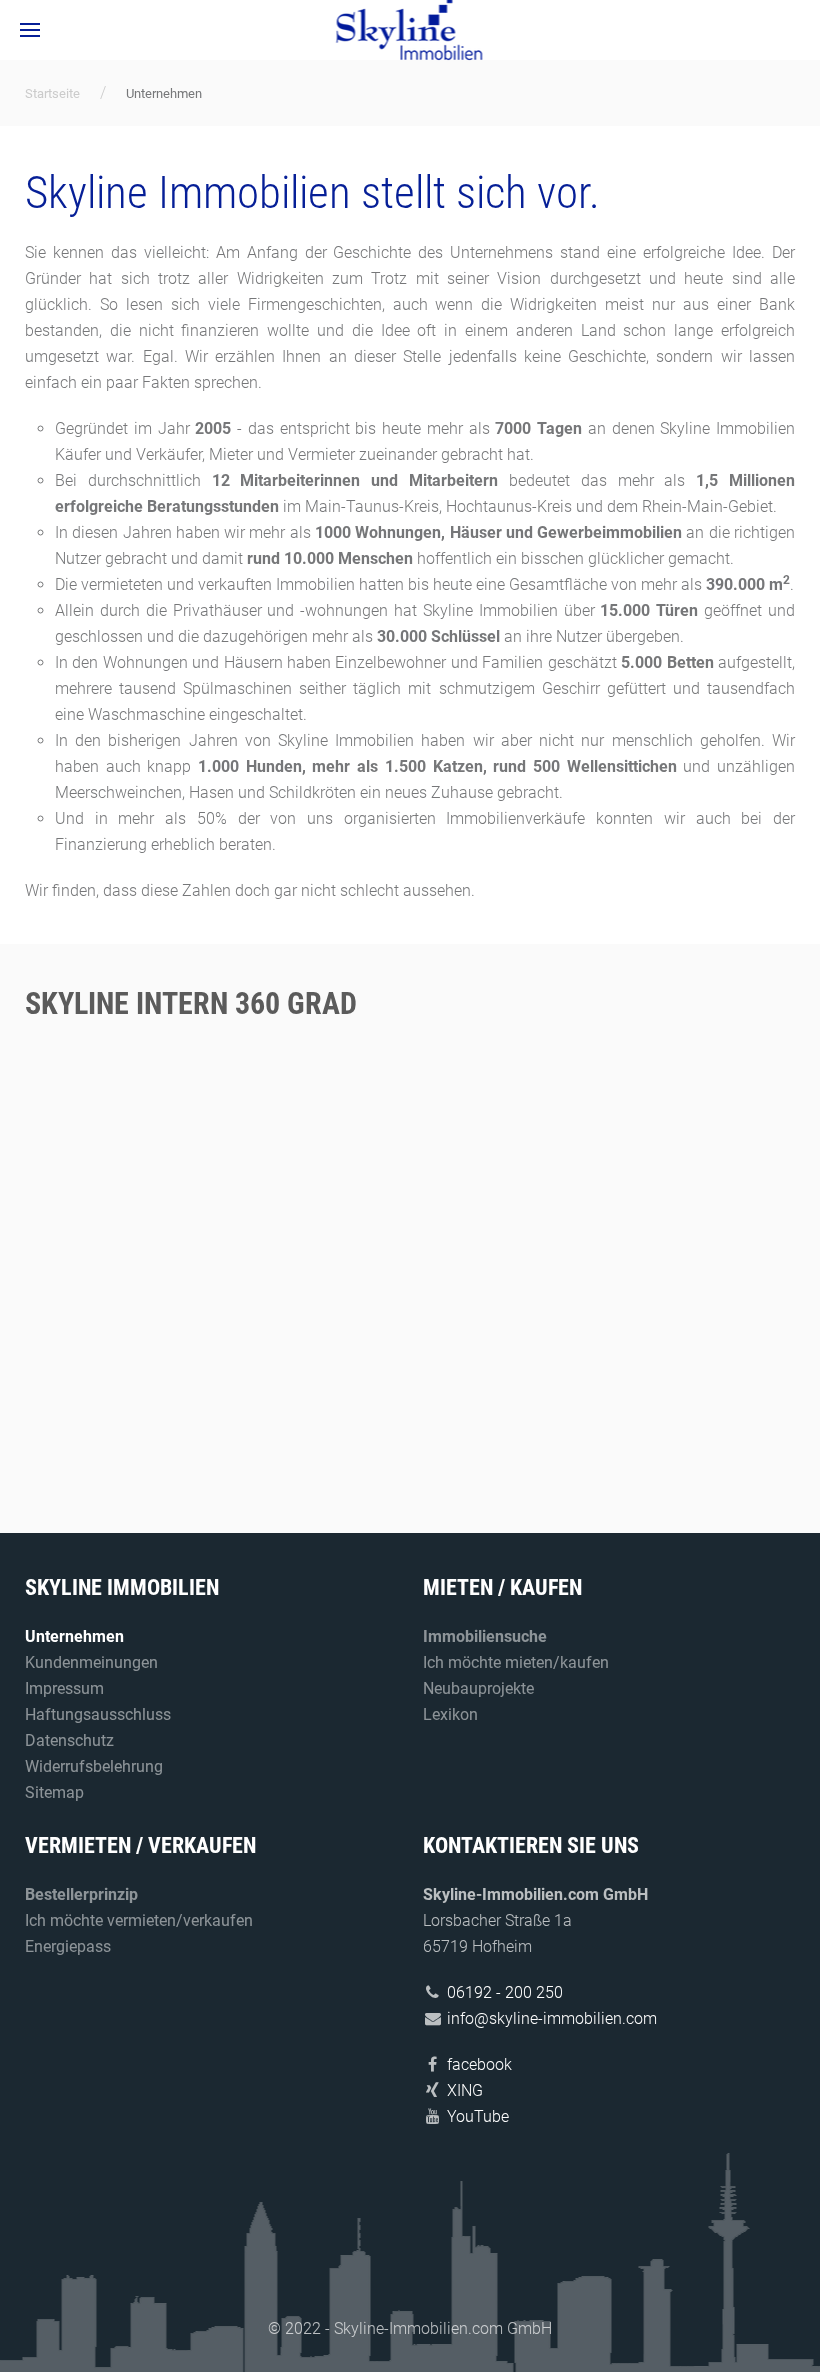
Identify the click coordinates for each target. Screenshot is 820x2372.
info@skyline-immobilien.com (552, 2018)
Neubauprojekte (478, 1688)
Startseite (52, 93)
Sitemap (54, 1792)
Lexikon (450, 1714)
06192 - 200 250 (505, 1992)
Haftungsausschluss (98, 1714)
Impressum (64, 1688)
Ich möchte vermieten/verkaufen (139, 1920)
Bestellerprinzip (81, 1894)
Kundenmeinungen (91, 1662)
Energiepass (68, 1946)
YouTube (478, 2116)
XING (465, 2090)
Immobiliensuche (485, 1636)
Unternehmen (74, 1636)
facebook (479, 2064)
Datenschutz (69, 1740)
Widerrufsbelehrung (94, 1766)
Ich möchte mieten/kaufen (516, 1662)
